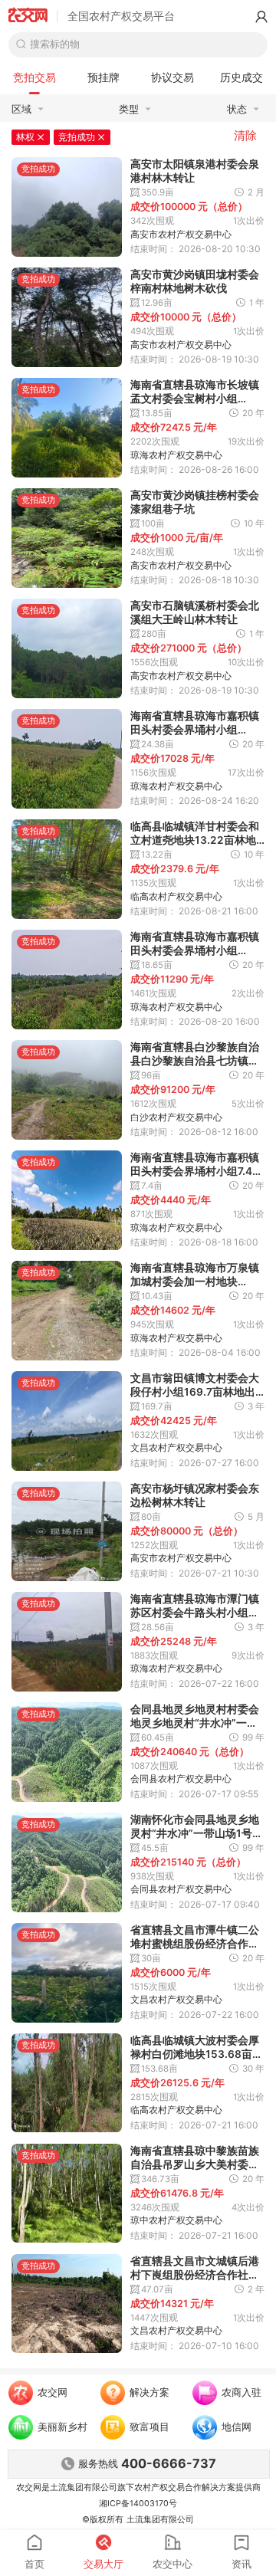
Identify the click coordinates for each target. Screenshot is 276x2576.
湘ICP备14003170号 (138, 2504)
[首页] (28, 17)
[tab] (34, 77)
